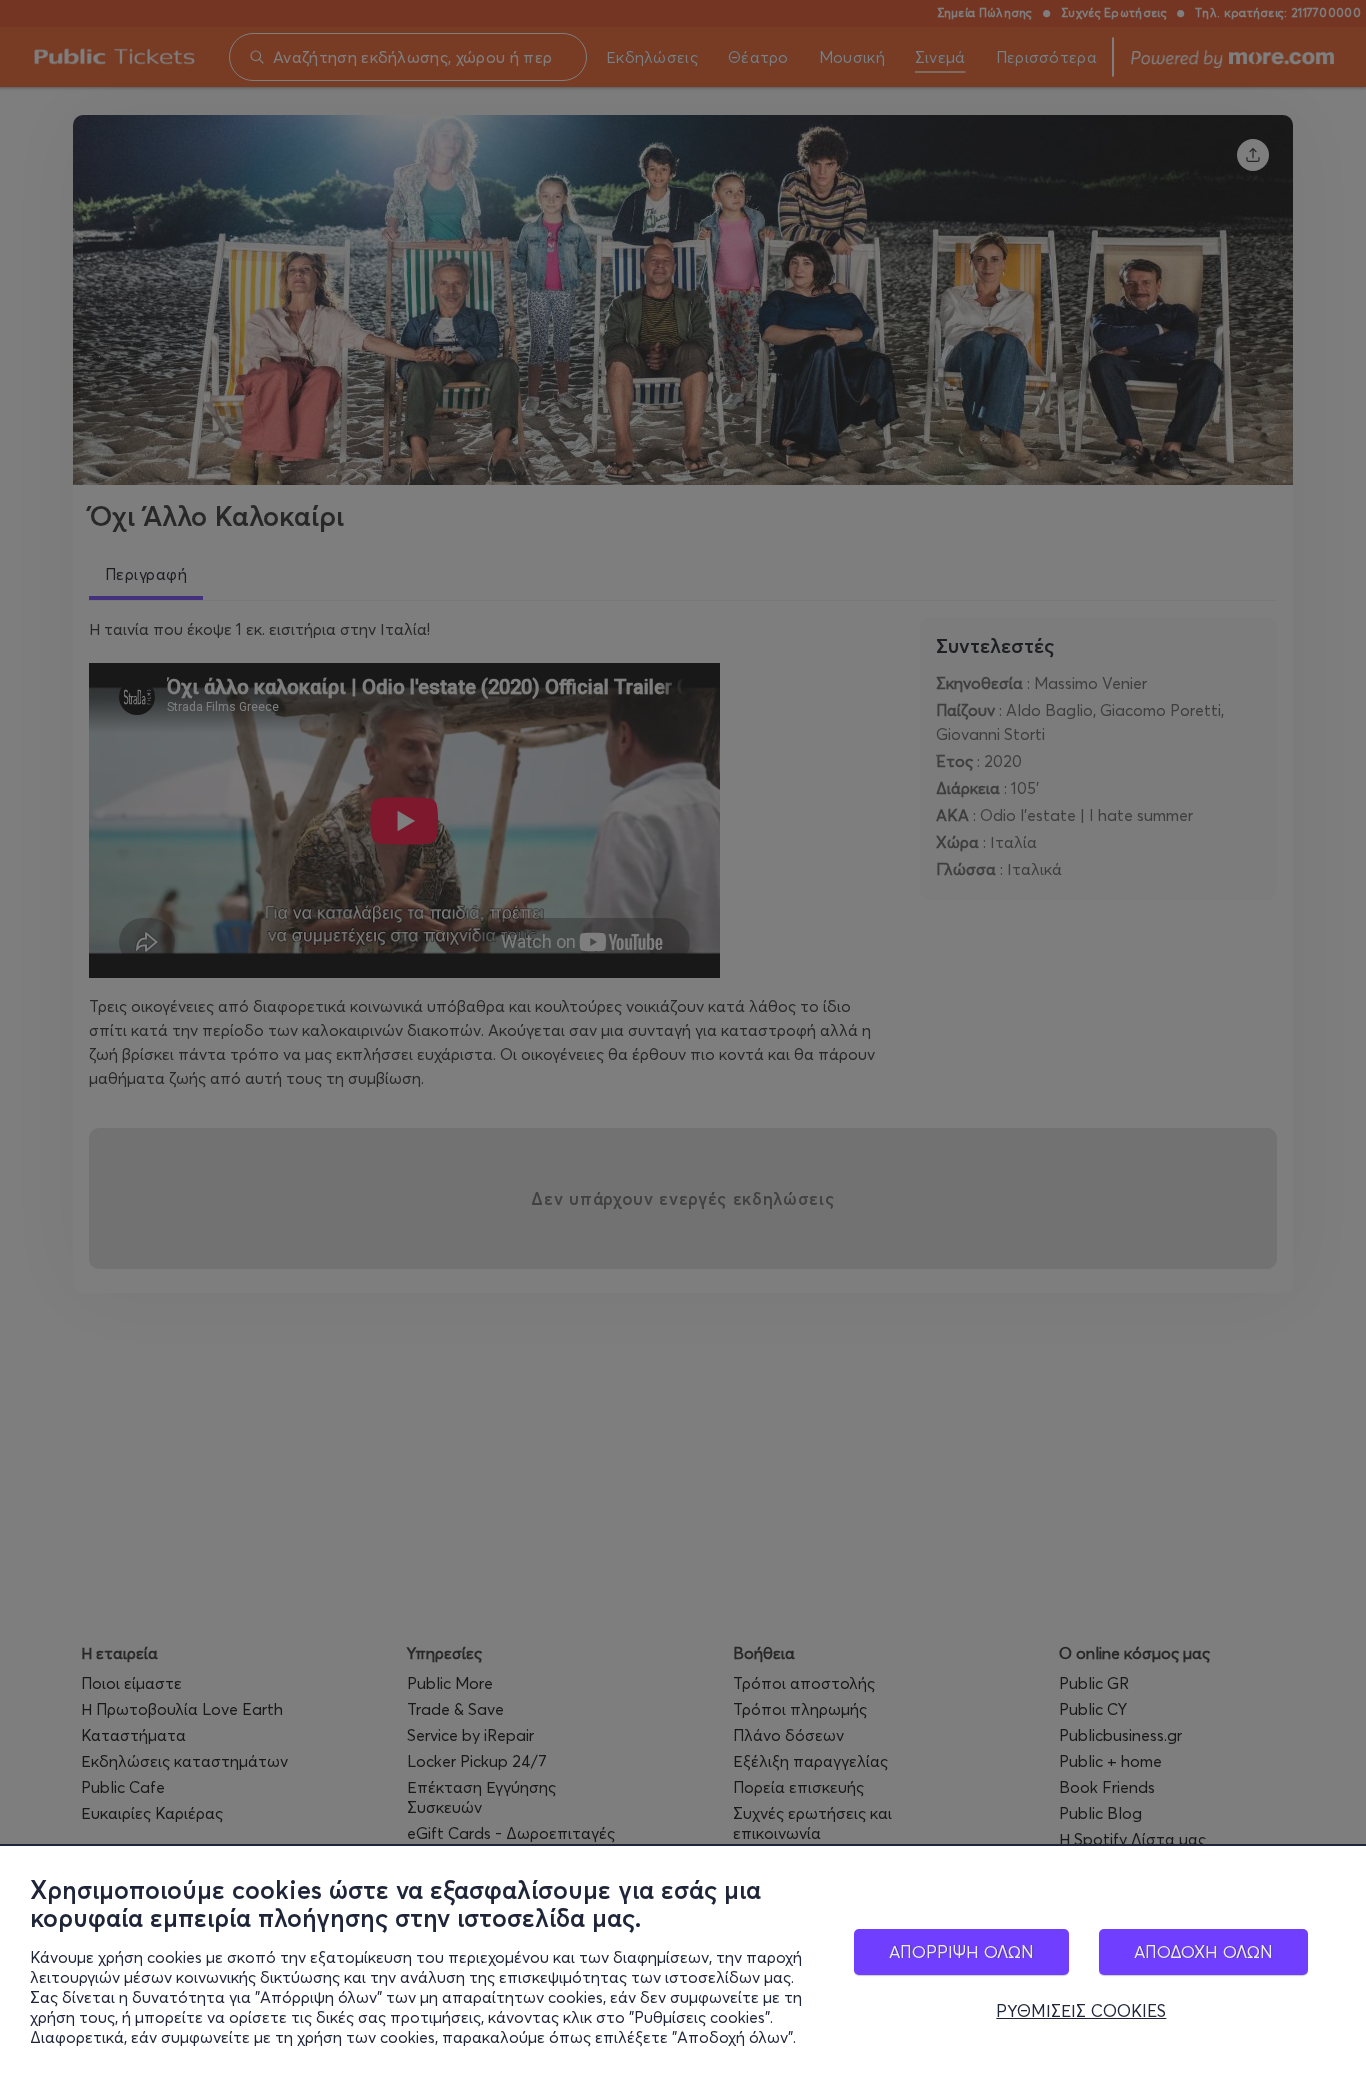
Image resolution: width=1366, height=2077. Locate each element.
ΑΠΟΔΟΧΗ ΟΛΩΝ (1203, 1951)
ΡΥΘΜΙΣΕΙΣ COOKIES (1081, 2011)
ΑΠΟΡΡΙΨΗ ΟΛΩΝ (961, 1951)
